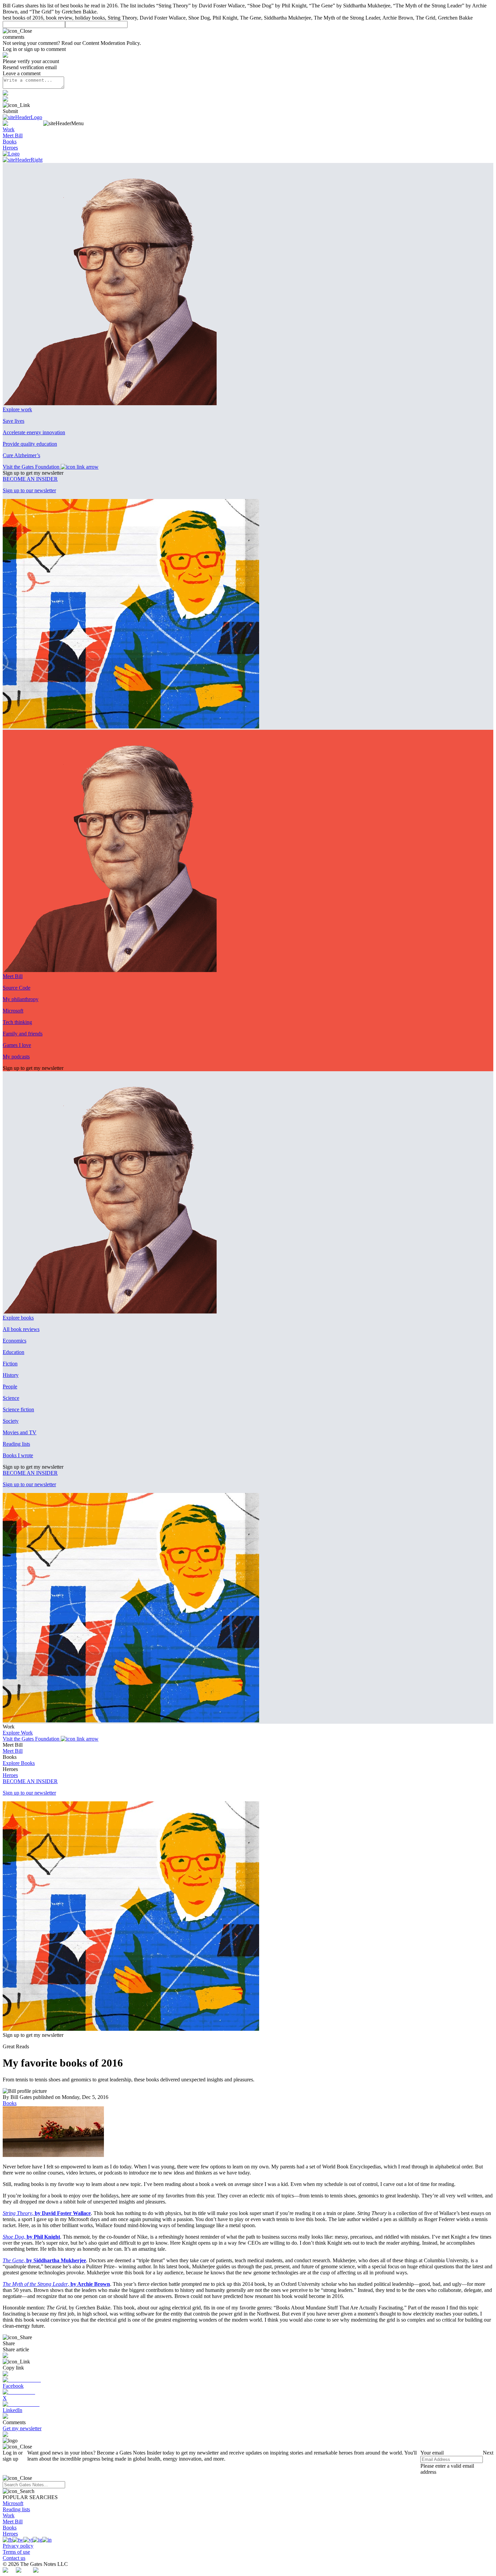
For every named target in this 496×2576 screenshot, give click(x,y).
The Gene (13, 2260)
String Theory (17, 2213)
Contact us (14, 2558)
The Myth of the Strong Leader (35, 2284)
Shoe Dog (13, 2237)
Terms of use (16, 2552)
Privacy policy (18, 2546)
